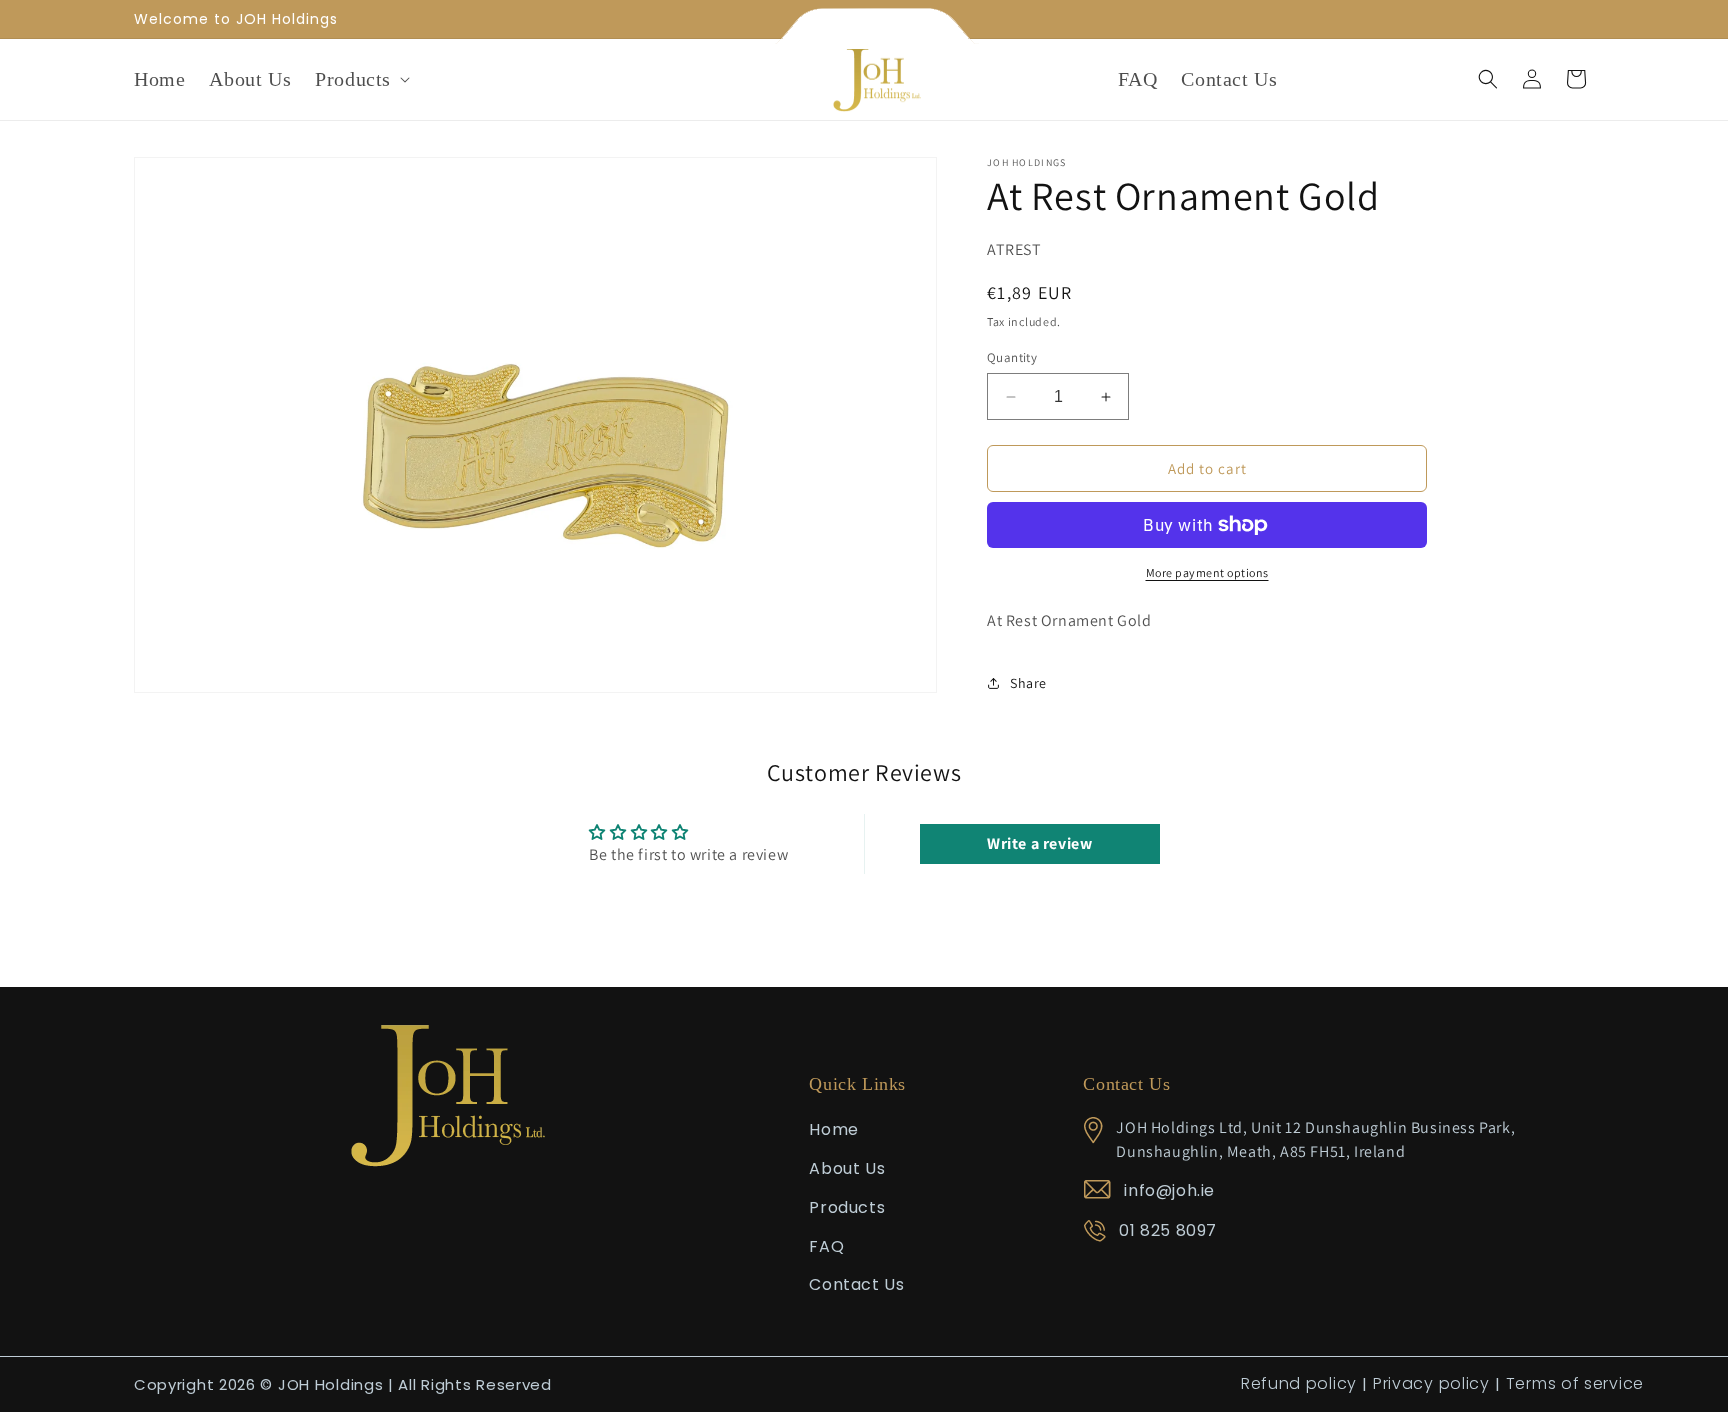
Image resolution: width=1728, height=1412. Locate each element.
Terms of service (1575, 1383)
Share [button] (1028, 683)
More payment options (1207, 572)
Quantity (1012, 357)
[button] (360, 79)
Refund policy (1299, 1383)
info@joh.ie (1169, 1191)
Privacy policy (1431, 1383)
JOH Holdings (330, 1384)
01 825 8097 (1168, 1231)
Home (833, 1130)
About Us (847, 1168)
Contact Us (856, 1285)
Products (847, 1207)
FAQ (826, 1246)
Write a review (1039, 843)
